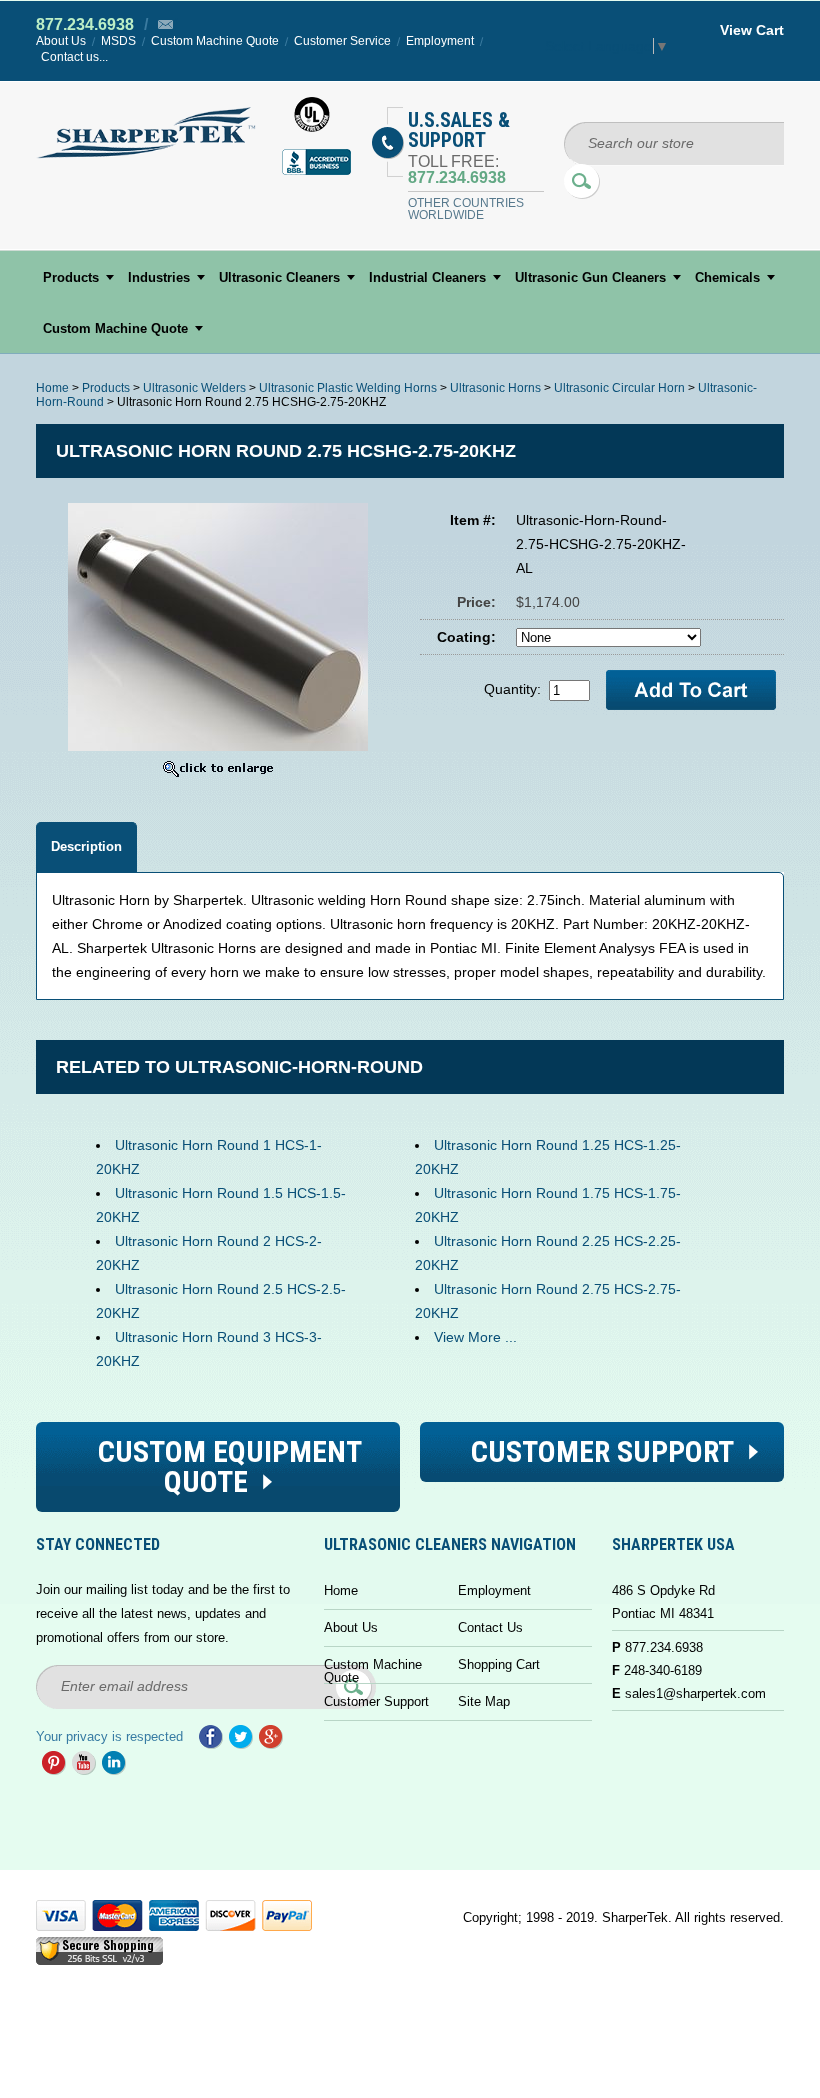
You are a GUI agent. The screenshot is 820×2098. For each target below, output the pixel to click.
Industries (159, 277)
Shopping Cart (499, 1664)
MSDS (118, 41)
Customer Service (342, 41)
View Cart (752, 30)
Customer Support (376, 1701)
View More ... (475, 1337)
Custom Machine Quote (215, 41)
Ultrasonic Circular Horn (619, 388)
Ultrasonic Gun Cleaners (590, 277)
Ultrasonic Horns (495, 388)
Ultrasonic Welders (194, 388)
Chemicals (727, 277)
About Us (61, 41)
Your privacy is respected (109, 1736)
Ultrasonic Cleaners (279, 277)
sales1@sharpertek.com (695, 1693)
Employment (440, 41)
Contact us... (74, 57)
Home (52, 388)
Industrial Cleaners (427, 277)
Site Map (484, 1701)
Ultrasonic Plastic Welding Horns (348, 388)
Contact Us (490, 1627)
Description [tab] (86, 846)
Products (71, 277)
